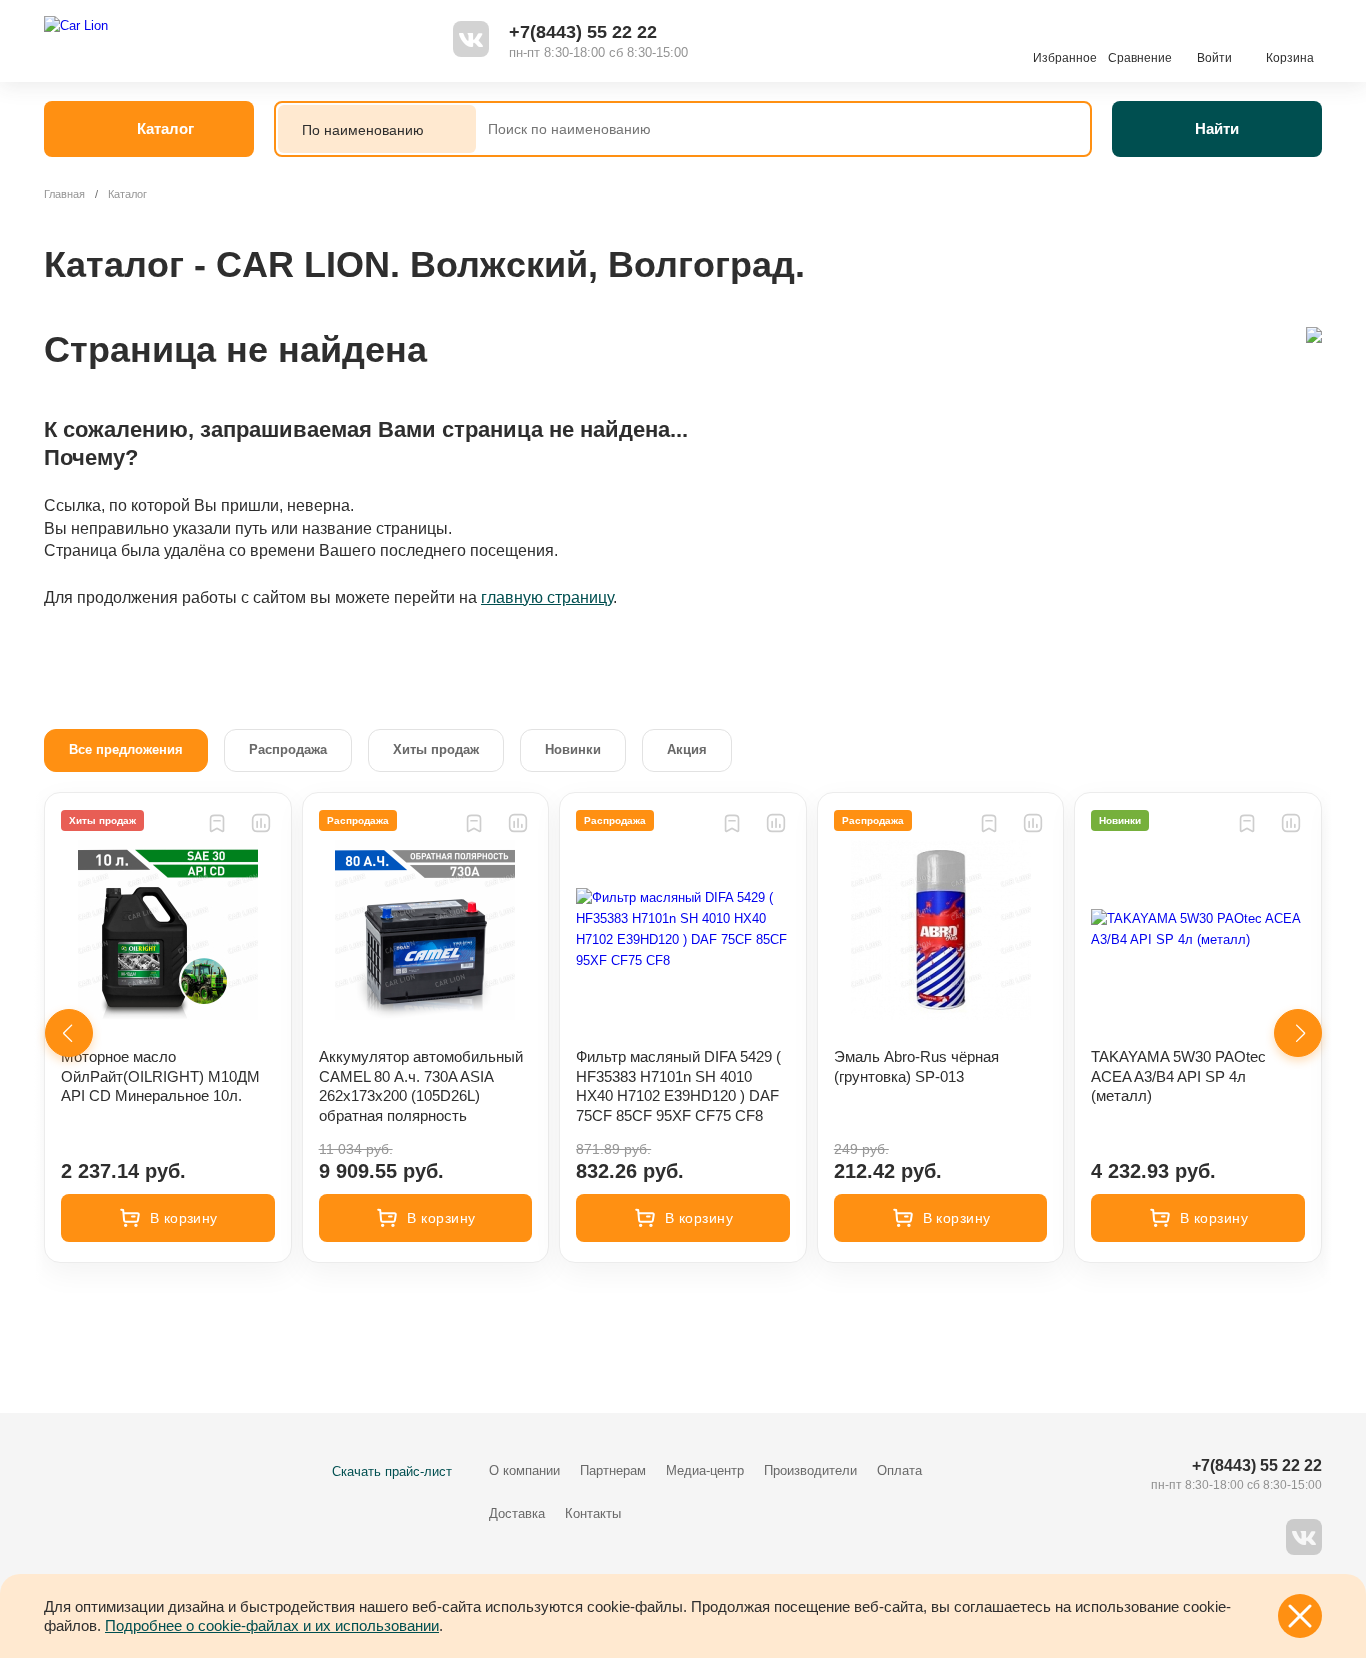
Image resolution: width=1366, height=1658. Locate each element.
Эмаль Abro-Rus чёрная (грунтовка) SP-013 (916, 1066)
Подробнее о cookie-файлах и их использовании (272, 1625)
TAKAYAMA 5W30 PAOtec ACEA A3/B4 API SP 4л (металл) (1178, 1076)
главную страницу (547, 597)
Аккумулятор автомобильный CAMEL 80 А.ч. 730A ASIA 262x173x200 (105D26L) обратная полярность (421, 1086)
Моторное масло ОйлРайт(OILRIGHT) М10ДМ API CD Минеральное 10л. (160, 1076)
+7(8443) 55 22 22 (583, 32)
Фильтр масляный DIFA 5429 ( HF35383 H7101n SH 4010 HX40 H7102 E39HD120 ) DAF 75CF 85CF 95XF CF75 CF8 (678, 1086)
